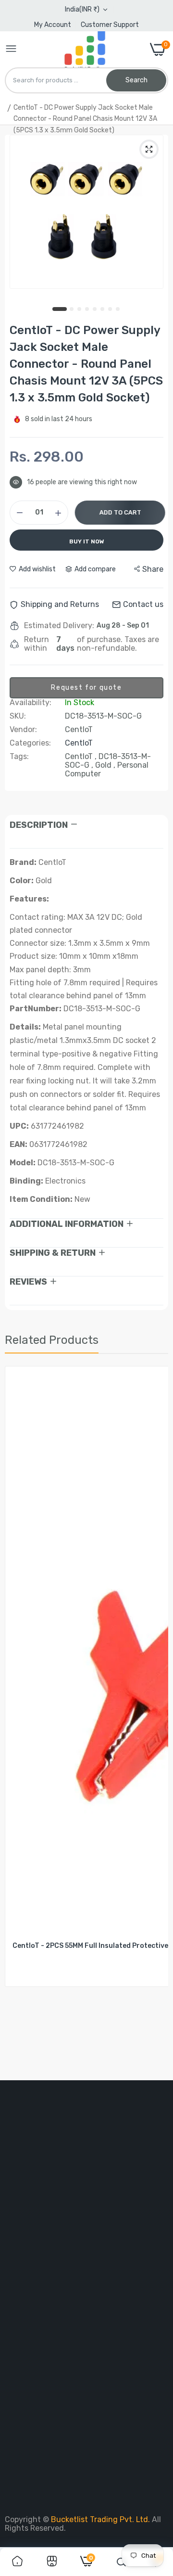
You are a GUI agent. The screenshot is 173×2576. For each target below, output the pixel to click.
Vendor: (23, 730)
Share (153, 569)
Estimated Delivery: (59, 626)
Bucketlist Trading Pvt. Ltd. (101, 2519)
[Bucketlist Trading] (83, 49)
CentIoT (79, 743)
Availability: (31, 703)
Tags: (19, 757)
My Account (53, 25)
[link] (17, 2562)
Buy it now (87, 541)
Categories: (30, 743)
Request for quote (86, 688)
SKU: (18, 716)
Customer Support (110, 25)
